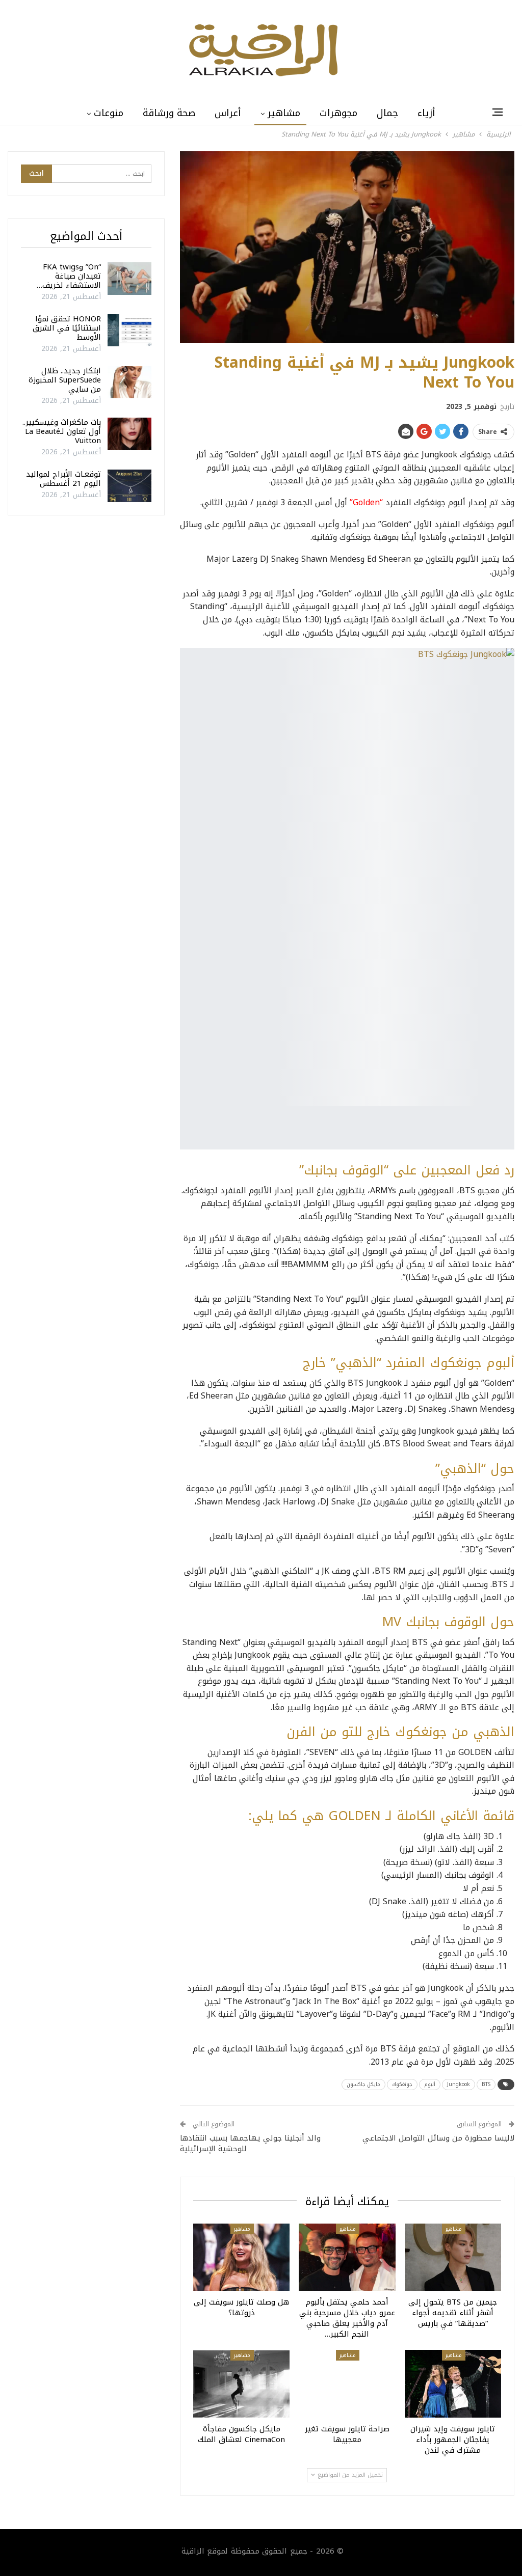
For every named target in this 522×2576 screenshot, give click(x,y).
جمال (387, 113)
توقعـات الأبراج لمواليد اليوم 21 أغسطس (63, 479)
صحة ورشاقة (169, 113)
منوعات (109, 113)
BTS (486, 2084)
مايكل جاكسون (363, 2084)
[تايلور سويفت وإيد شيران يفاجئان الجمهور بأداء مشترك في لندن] (453, 2384)
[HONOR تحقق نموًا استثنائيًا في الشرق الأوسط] (129, 331)
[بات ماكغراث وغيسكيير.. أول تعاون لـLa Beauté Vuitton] (129, 434)
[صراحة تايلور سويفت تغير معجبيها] (347, 2384)
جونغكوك (402, 2084)
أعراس (228, 113)
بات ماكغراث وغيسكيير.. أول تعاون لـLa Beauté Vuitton (62, 431)
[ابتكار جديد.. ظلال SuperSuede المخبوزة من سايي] (129, 382)
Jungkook (459, 2084)
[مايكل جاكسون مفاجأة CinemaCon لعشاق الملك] (241, 2384)
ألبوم (430, 2084)
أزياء (426, 113)
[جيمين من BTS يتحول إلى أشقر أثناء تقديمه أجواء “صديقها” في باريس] (453, 2257)
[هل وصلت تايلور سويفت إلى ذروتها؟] (241, 2257)
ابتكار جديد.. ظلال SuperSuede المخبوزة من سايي (65, 380)
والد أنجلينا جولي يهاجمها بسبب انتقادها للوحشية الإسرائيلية (250, 2143)
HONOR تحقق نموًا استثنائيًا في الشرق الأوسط (67, 328)
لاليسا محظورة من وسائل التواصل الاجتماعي (438, 2138)
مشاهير (284, 113)
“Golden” (366, 502)
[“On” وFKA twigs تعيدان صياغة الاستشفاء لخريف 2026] (129, 279)
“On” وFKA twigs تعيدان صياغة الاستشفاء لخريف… (69, 276)
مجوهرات (338, 113)
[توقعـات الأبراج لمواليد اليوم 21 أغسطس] (129, 486)
